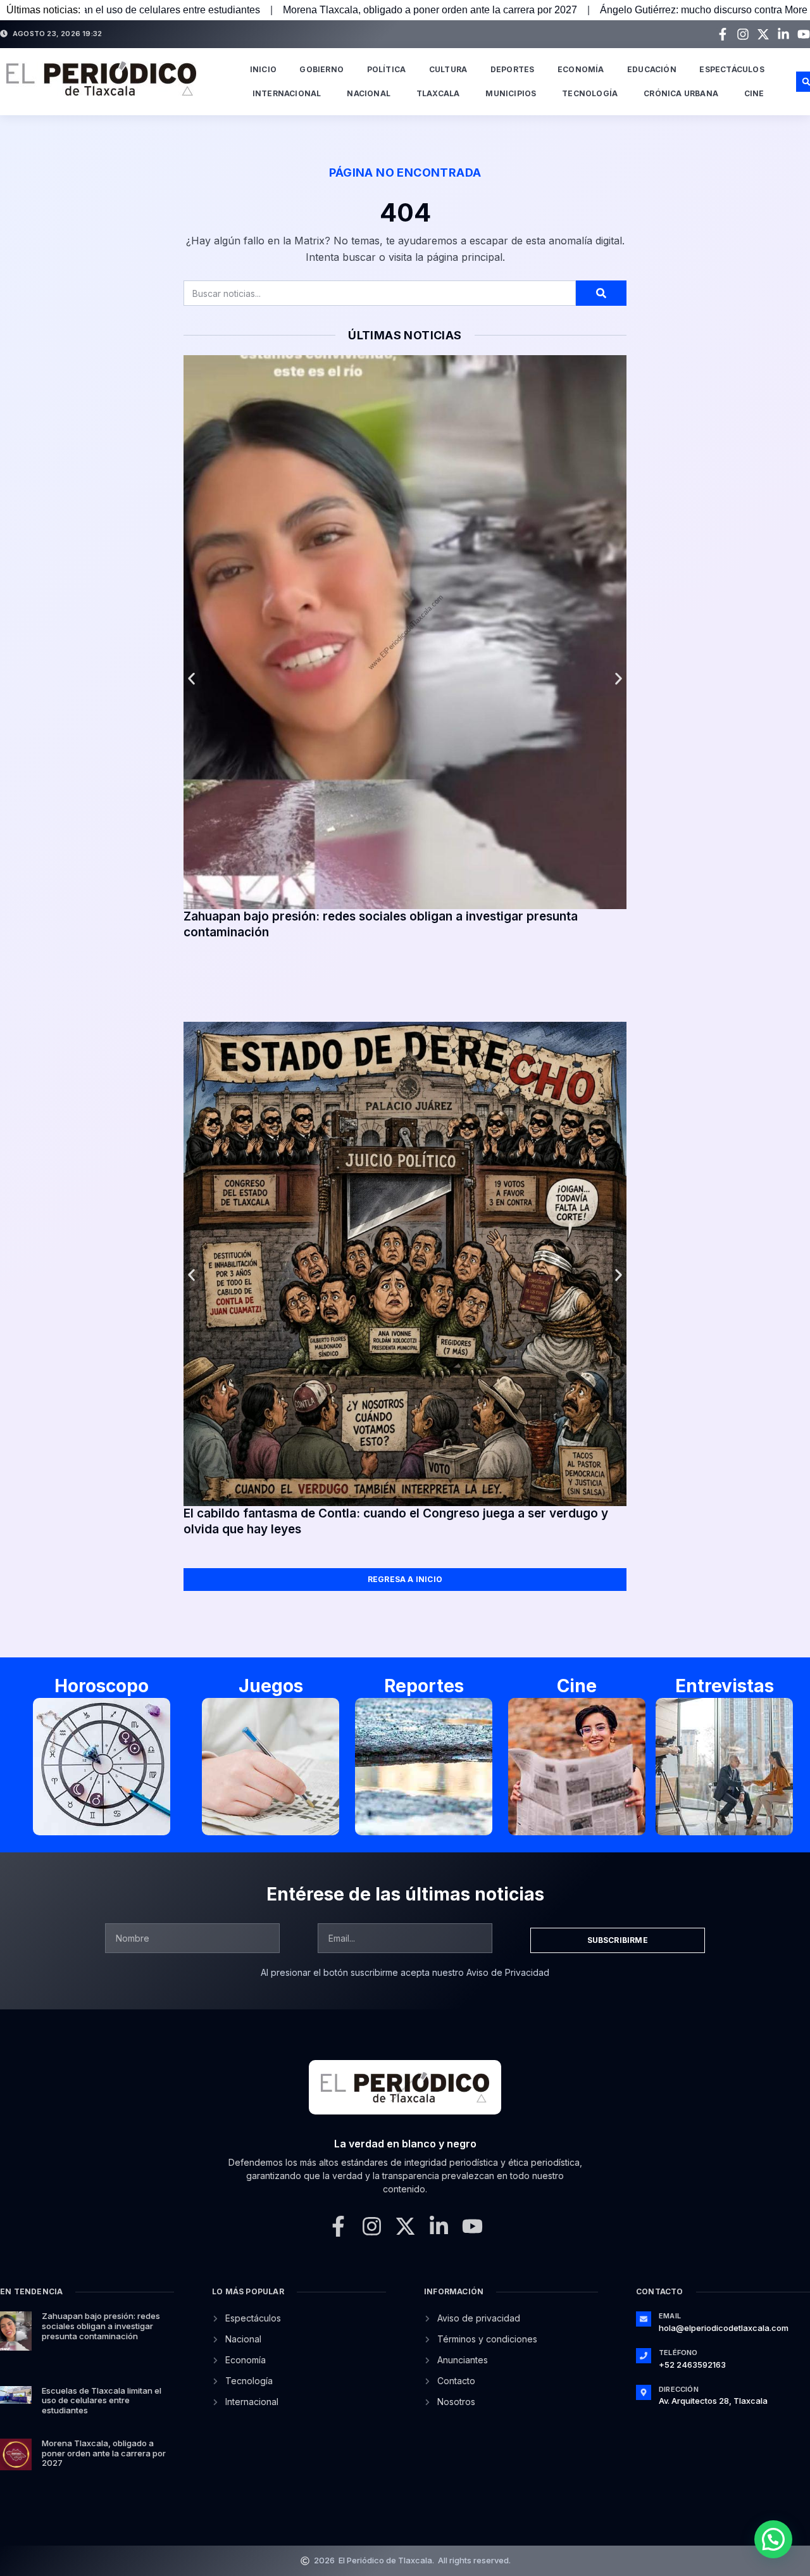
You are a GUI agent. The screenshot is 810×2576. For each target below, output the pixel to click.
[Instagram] (743, 34)
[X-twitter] (763, 34)
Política (387, 69)
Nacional (369, 93)
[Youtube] (804, 34)
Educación (652, 69)
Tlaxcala (438, 93)
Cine (754, 93)
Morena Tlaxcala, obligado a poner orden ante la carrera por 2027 (265, 10)
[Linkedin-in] (783, 34)
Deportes (513, 69)
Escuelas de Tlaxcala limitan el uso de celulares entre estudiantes (102, 2400)
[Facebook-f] (723, 34)
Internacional (287, 93)
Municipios (511, 93)
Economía (581, 69)
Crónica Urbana (681, 93)
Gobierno (321, 69)
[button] (191, 679)
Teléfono (678, 2353)
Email (670, 2316)
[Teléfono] (644, 2356)
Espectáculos (732, 69)
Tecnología (590, 93)
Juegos (271, 1686)
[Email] (644, 2319)
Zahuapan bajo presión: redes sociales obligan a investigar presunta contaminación (101, 2326)
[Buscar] (601, 293)
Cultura (448, 69)
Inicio (263, 69)
